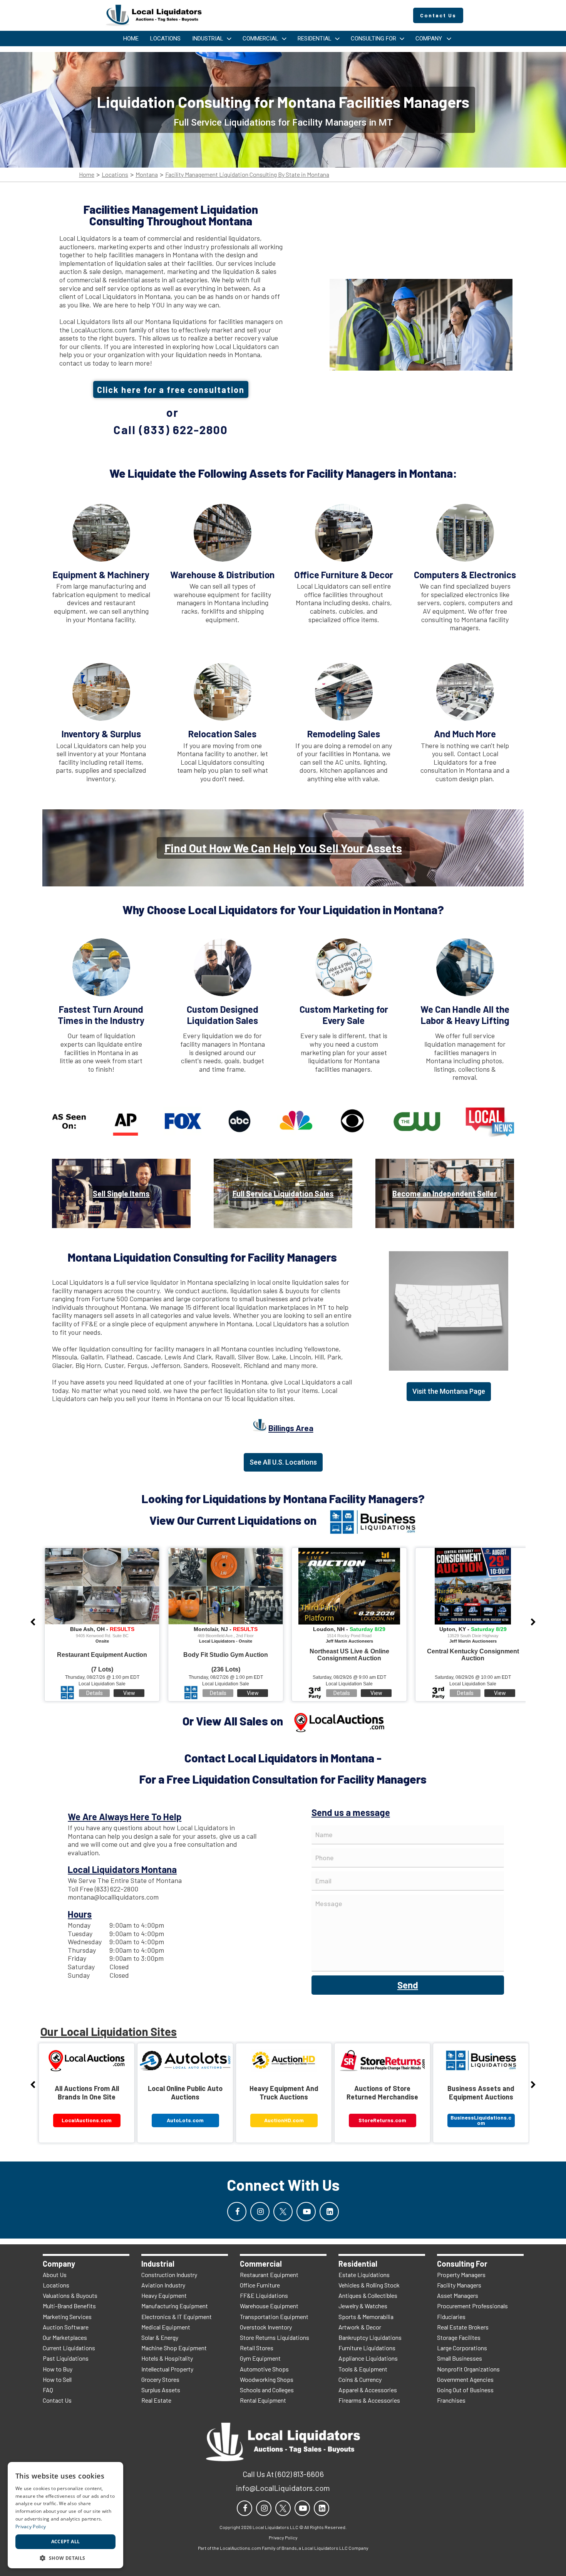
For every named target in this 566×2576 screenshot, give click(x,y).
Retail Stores (257, 2348)
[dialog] (65, 2515)
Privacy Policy (31, 2526)
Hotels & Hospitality (167, 2358)
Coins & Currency (360, 2379)
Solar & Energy (160, 2337)
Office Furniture (260, 2285)
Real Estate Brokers (463, 2327)
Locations (115, 175)
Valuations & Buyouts (70, 2295)
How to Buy (58, 2369)
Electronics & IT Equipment (177, 2317)
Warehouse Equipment (269, 2306)
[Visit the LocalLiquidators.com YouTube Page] (306, 2212)
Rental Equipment (263, 2400)
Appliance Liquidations (368, 2358)
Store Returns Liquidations (275, 2337)
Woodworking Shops (267, 2379)
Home (87, 175)
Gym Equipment (260, 2358)
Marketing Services (67, 2317)
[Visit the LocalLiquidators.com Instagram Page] (260, 2212)
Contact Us (57, 2400)
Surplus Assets (161, 2390)
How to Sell (57, 2379)
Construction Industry (169, 2275)
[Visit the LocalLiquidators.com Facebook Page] (237, 2212)
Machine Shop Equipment (174, 2348)
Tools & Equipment (363, 2369)
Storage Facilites (459, 2337)
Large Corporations (462, 2348)
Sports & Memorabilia (366, 2317)
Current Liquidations (69, 2348)
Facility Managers (459, 2285)
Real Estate (156, 2400)
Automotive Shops (264, 2369)
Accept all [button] (66, 2542)
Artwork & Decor (360, 2327)
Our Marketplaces (65, 2337)
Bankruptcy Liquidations (370, 2337)
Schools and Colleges (267, 2390)
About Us (55, 2275)
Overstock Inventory (266, 2327)
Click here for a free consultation (171, 389)
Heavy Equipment (164, 2295)
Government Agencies (465, 2379)
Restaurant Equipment (269, 2275)
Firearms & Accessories (369, 2400)
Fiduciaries (451, 2317)
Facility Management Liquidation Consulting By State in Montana (247, 175)
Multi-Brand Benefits (69, 2306)
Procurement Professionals (472, 2306)
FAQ (48, 2390)
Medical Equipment (166, 2327)
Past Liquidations (66, 2358)
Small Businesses (460, 2358)
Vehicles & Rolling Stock (369, 2285)
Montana (147, 175)
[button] (65, 2557)
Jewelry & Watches (363, 2306)
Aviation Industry (163, 2285)
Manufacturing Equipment (175, 2306)
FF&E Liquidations (264, 2295)
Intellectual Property (167, 2369)
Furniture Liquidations (367, 2348)
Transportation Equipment (274, 2317)
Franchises (451, 2400)
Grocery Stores (160, 2379)
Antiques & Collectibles (368, 2295)
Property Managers (461, 2275)
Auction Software (66, 2327)
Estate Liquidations (364, 2275)
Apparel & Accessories (368, 2390)
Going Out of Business (465, 2390)
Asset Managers (458, 2295)
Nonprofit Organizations (468, 2369)
